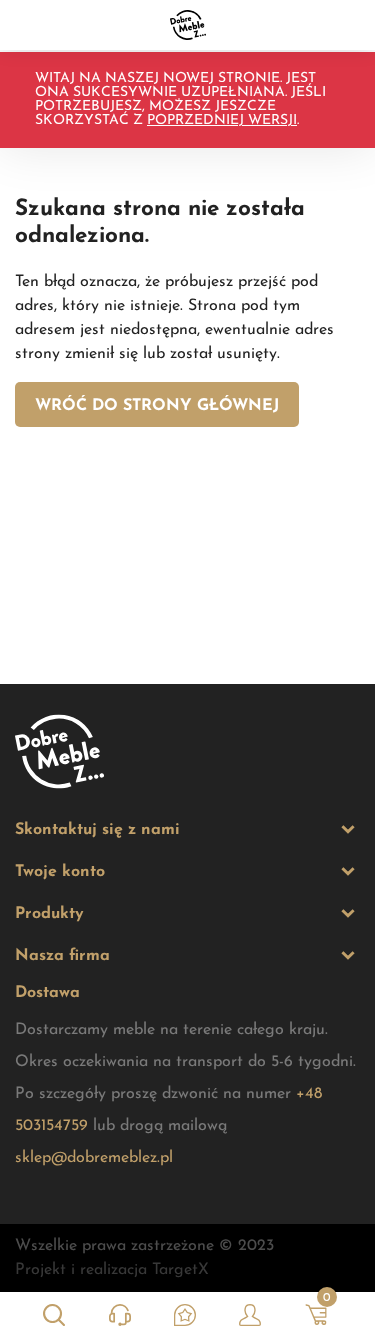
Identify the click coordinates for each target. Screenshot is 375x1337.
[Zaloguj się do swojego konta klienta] (250, 1315)
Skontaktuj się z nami (97, 830)
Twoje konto (60, 872)
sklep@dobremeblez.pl (94, 1158)
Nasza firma (62, 956)
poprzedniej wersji (222, 120)
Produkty (49, 914)
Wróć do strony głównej (157, 406)
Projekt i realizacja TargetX (112, 1270)
